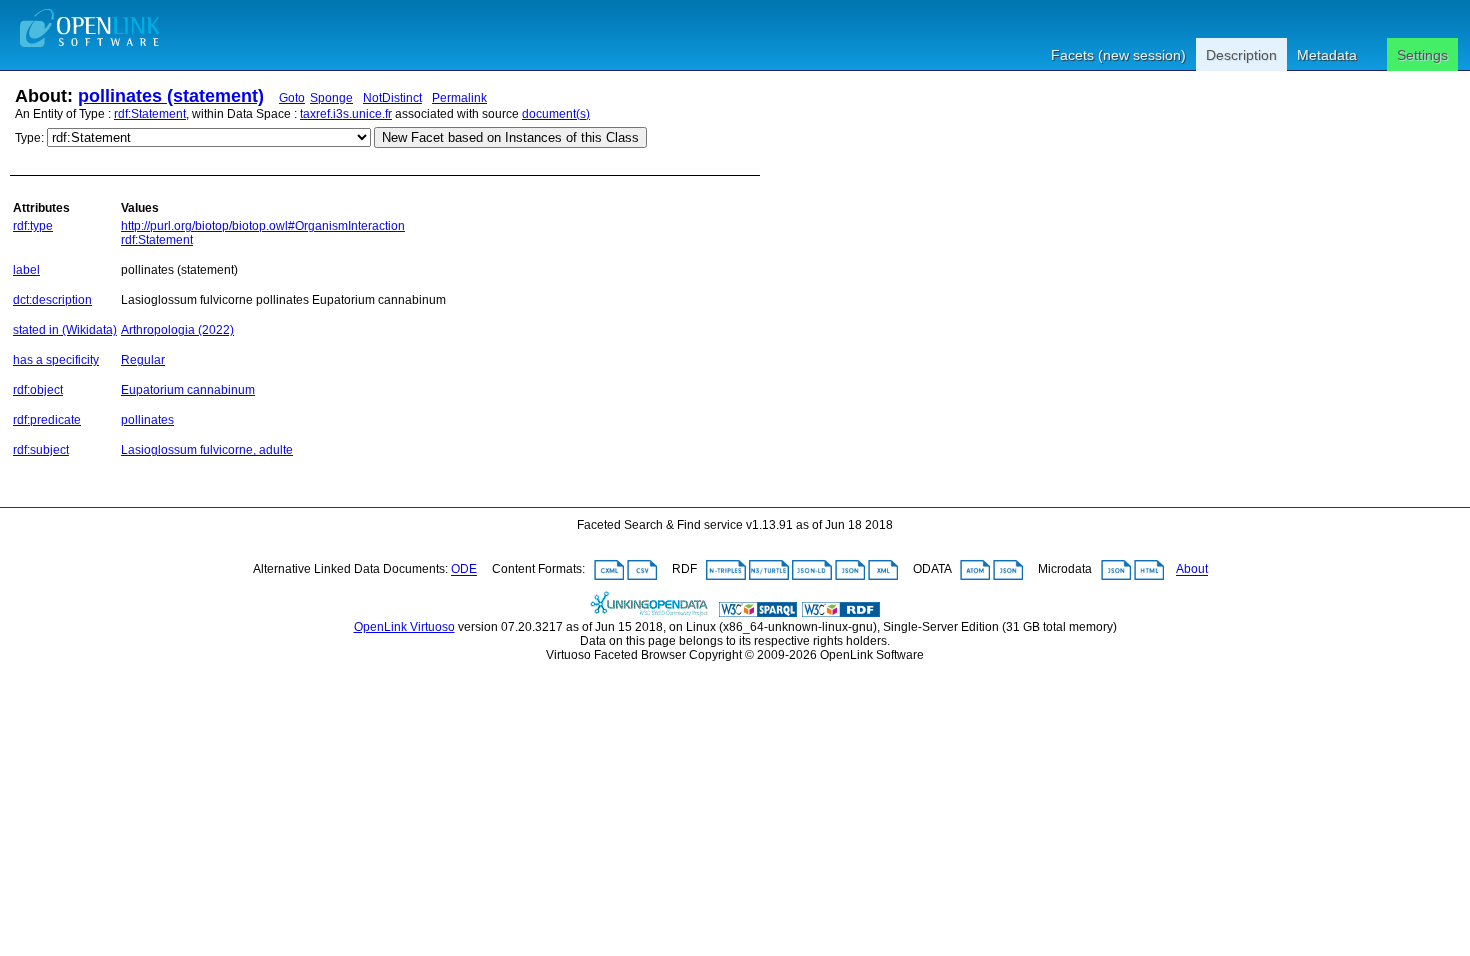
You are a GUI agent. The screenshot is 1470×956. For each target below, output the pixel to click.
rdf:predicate (47, 420)
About (1192, 570)
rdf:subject (41, 450)
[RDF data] (841, 613)
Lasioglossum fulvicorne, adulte (207, 450)
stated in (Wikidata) (65, 330)
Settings (1422, 55)
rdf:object (38, 390)
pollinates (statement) (171, 96)
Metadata (1327, 55)
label (26, 270)
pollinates (147, 420)
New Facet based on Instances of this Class (510, 137)
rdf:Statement (150, 114)
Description (1241, 55)
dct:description (52, 300)
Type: (29, 138)
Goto (292, 98)
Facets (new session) (1118, 55)
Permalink (459, 98)
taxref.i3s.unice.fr (346, 114)
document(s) (556, 114)
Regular (143, 360)
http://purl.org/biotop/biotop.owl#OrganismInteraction (263, 226)
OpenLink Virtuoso (404, 627)
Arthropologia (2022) (177, 330)
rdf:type (33, 226)
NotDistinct (392, 98)
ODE (464, 570)
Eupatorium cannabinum (188, 390)
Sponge (331, 98)
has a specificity (56, 360)
